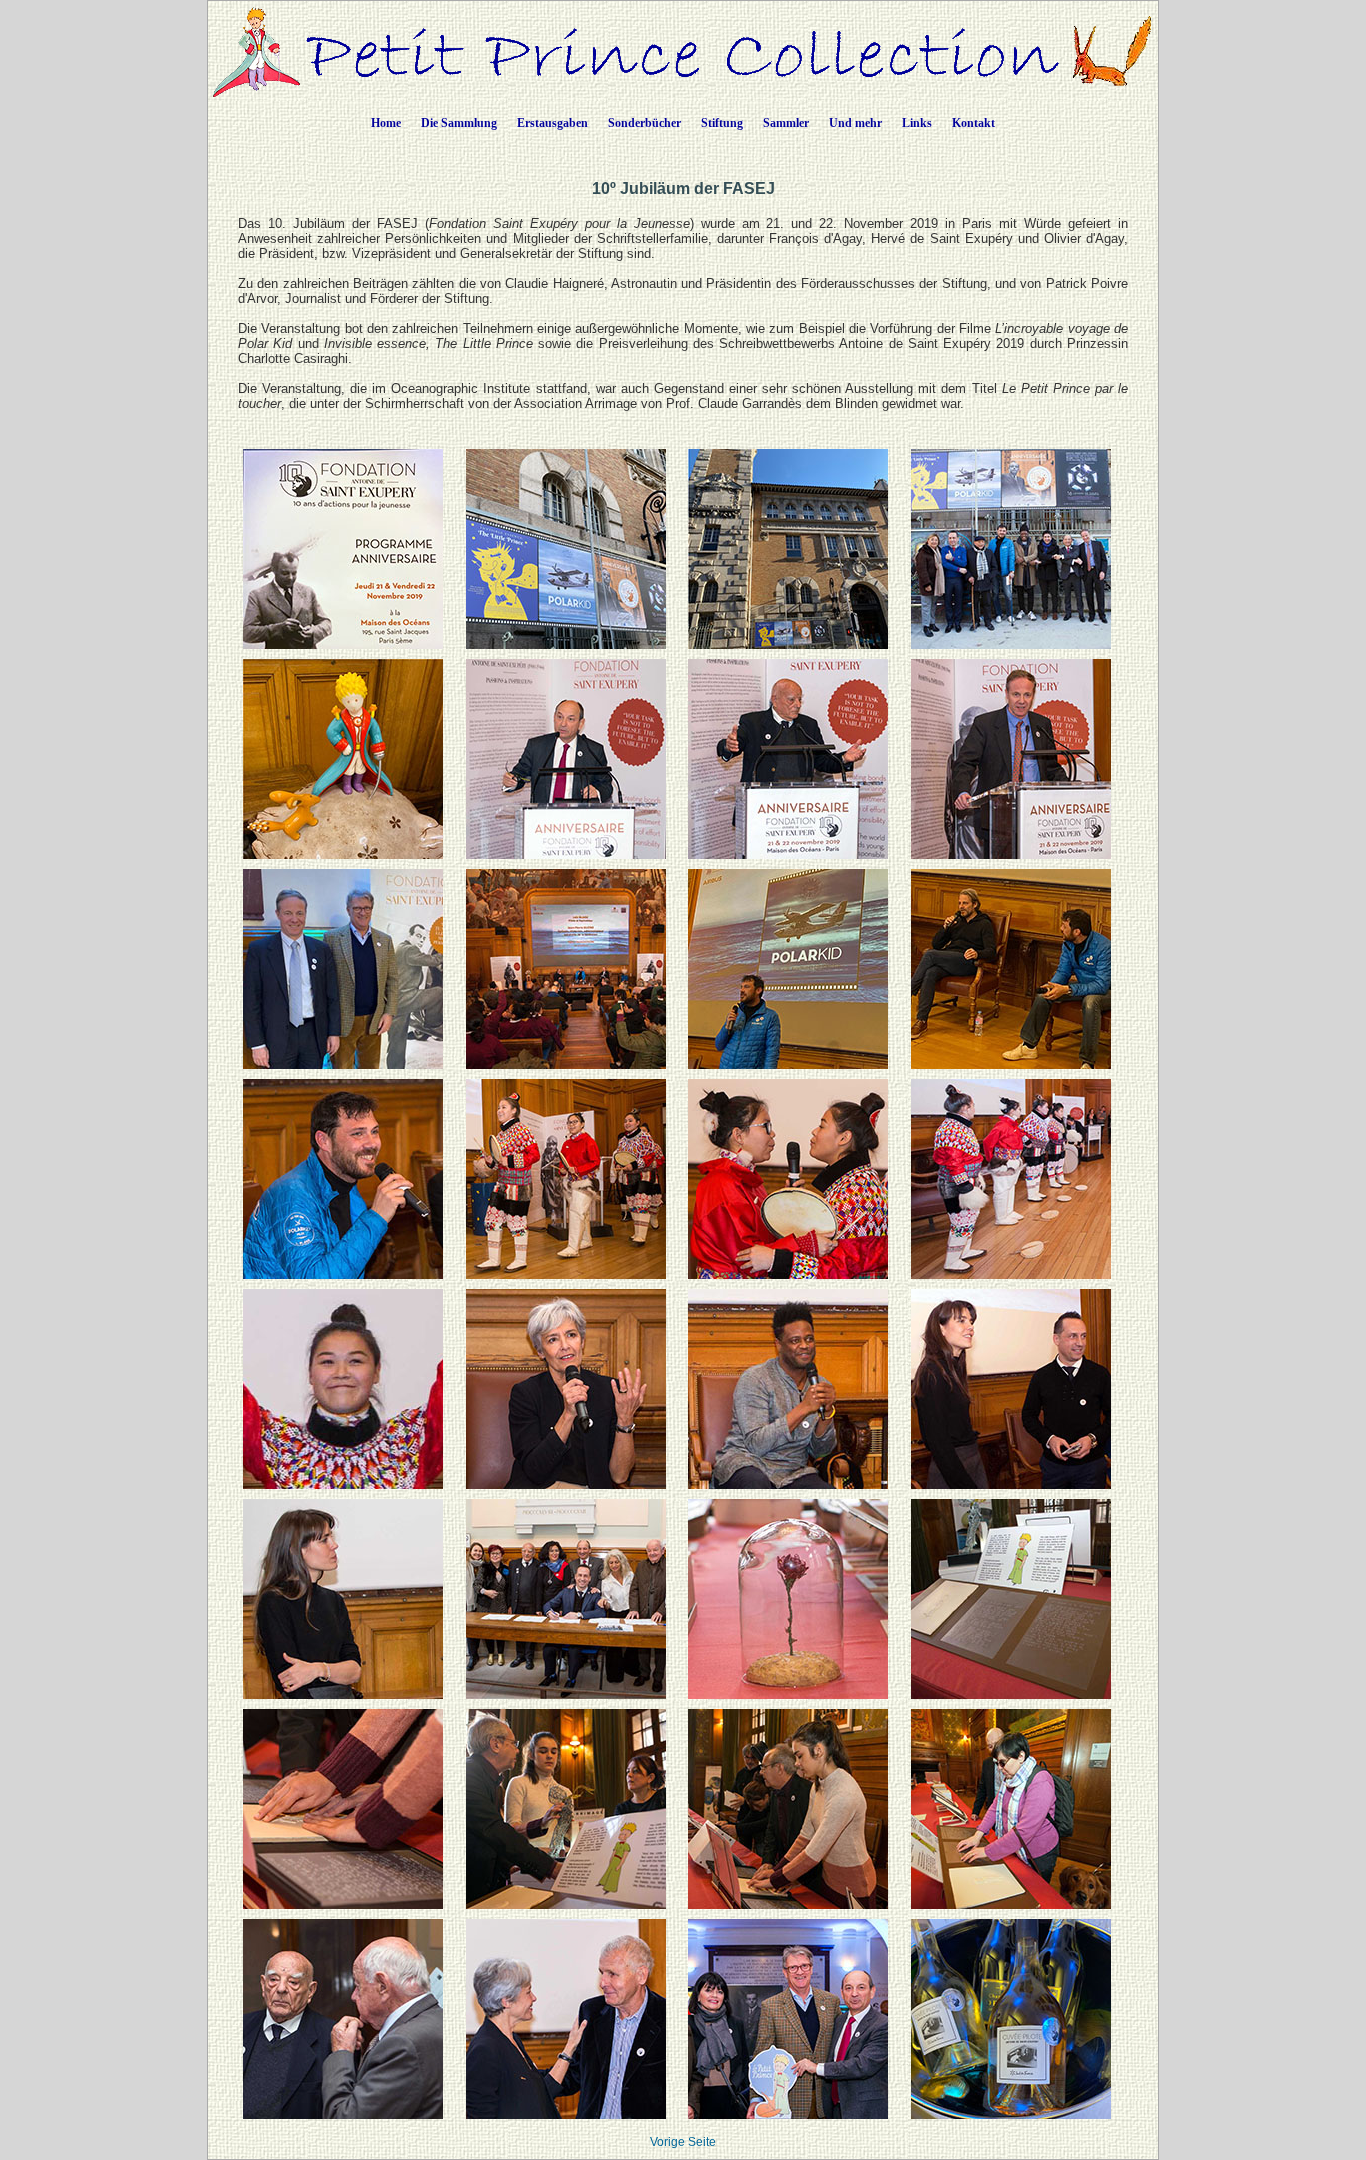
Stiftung (722, 123)
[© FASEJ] (1011, 645)
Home (386, 123)
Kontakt (973, 123)
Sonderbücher (644, 123)
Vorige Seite (683, 2142)
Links (917, 123)
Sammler (786, 123)
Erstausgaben (552, 123)
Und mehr (855, 123)
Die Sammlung (459, 123)
